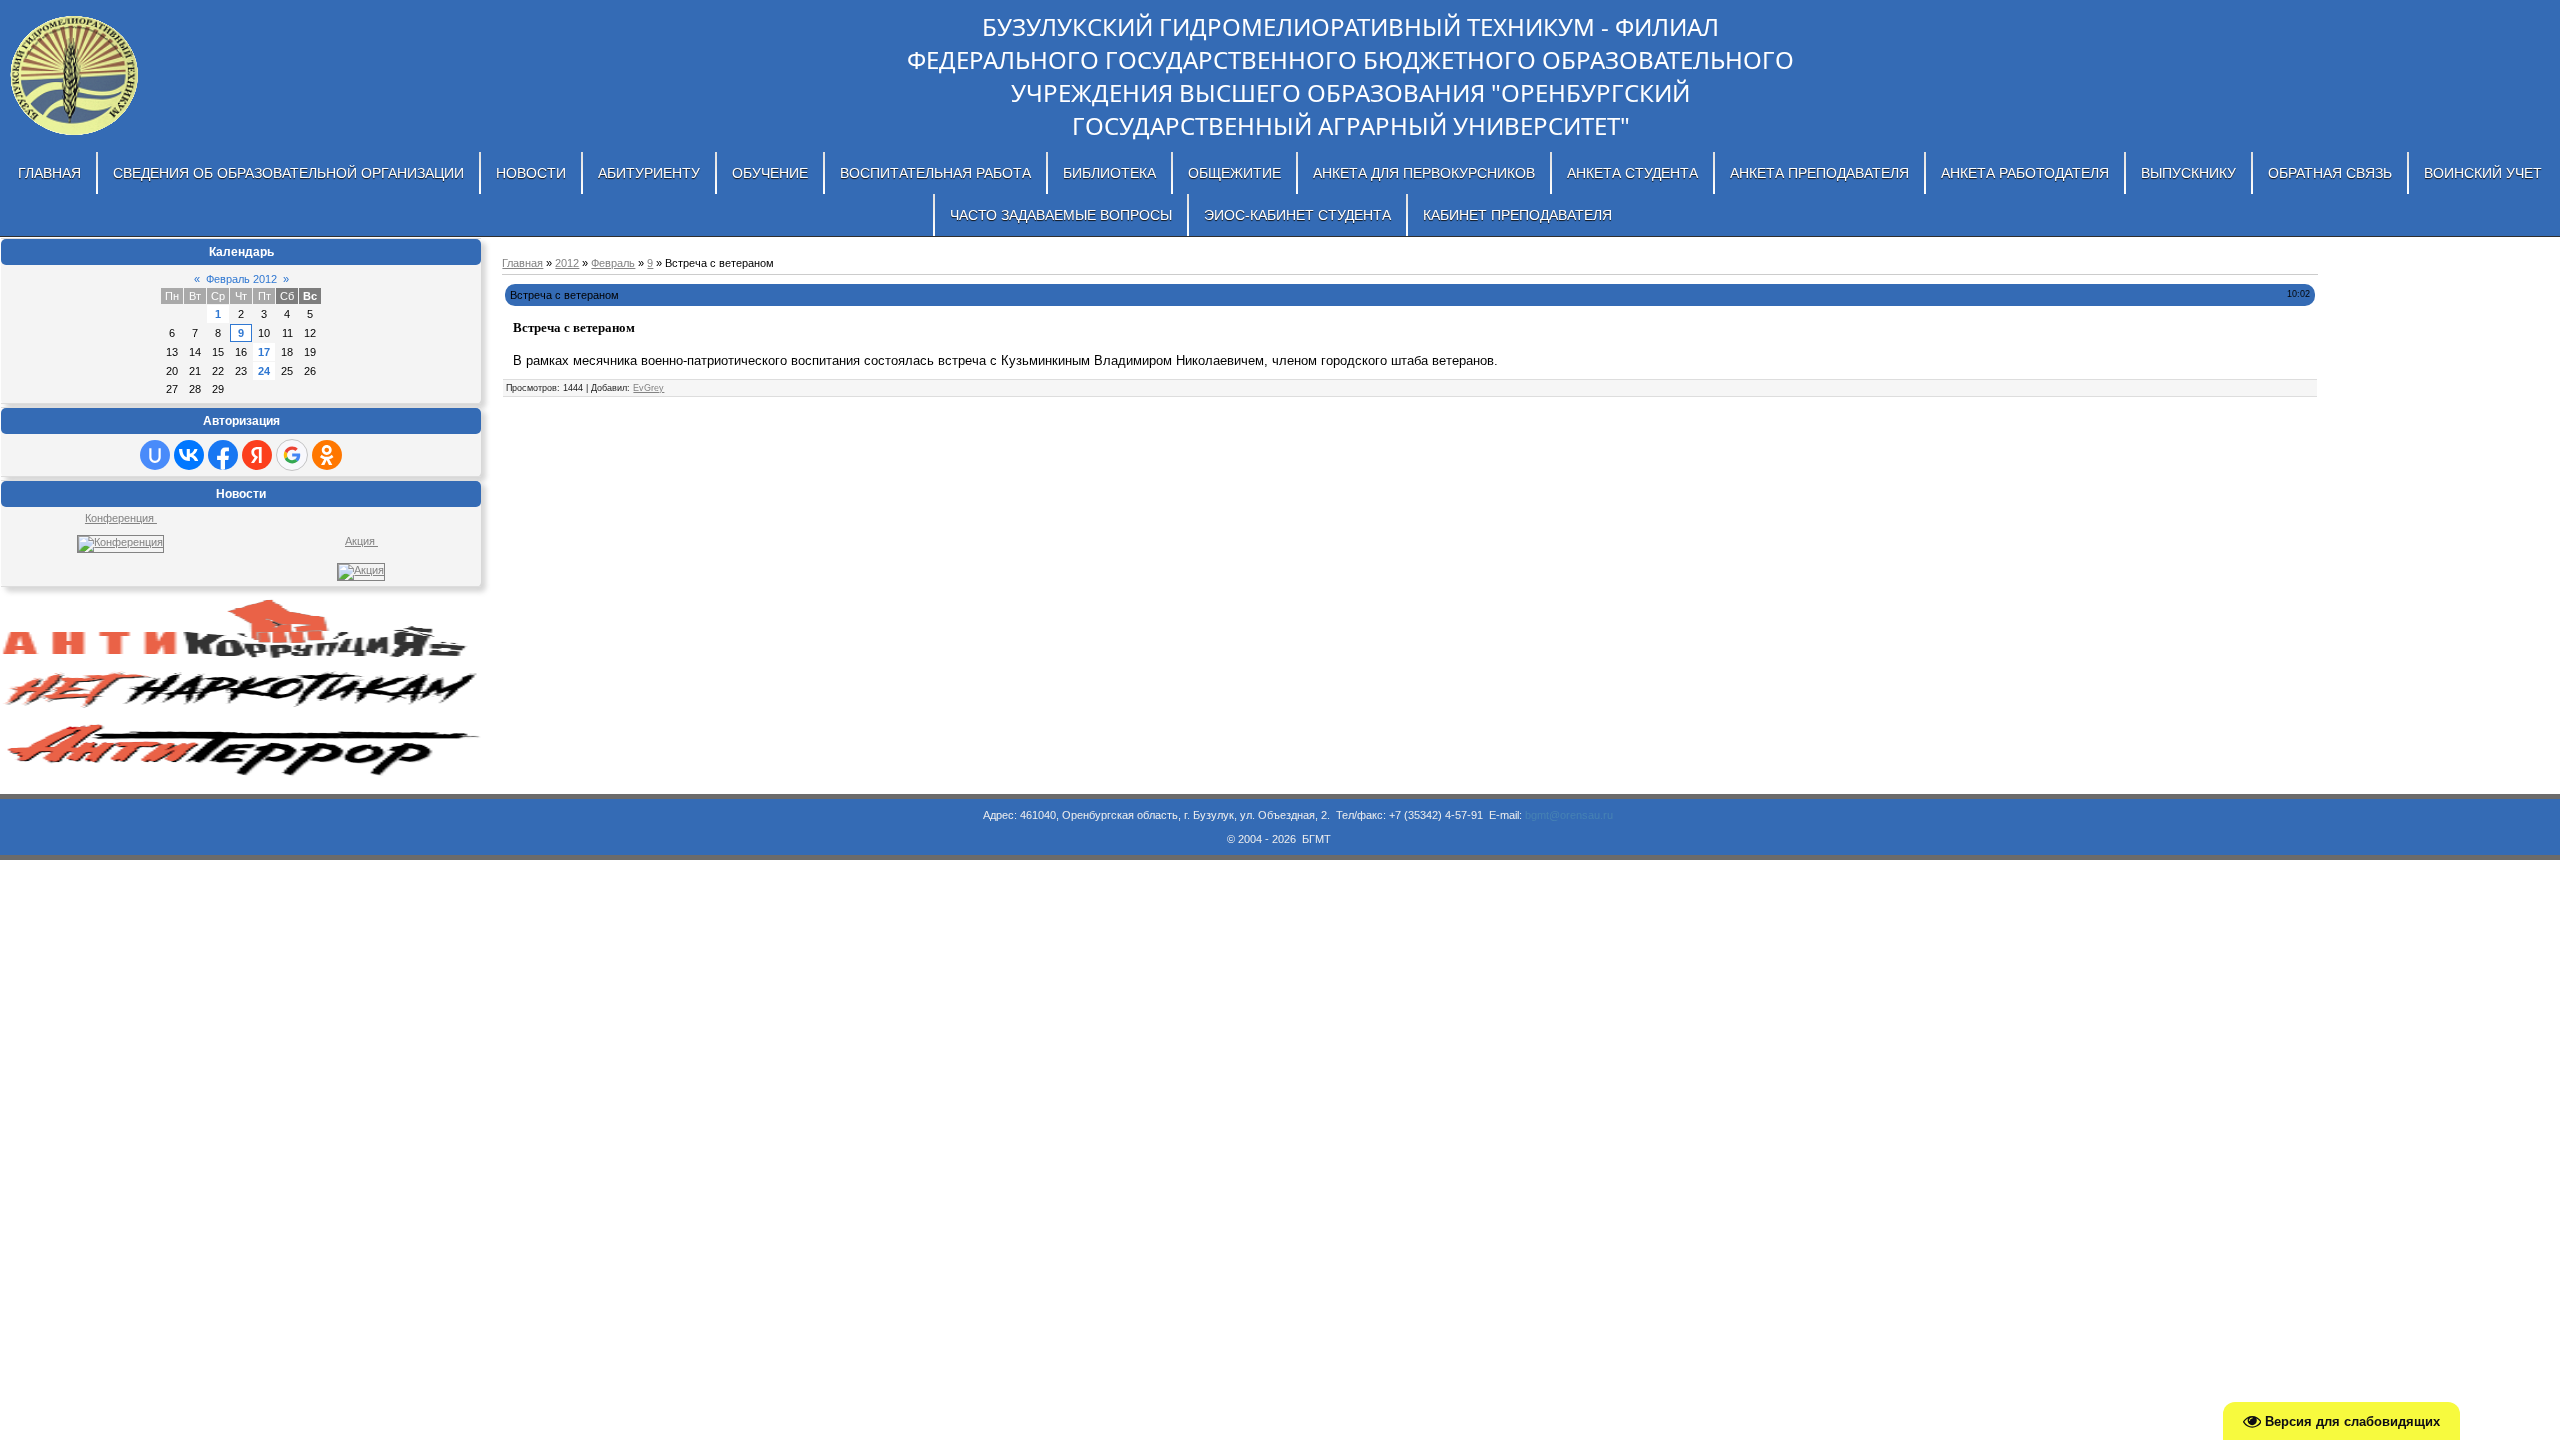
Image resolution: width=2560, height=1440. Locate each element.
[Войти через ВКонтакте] (189, 455)
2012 (567, 263)
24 (264, 371)
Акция (361, 541)
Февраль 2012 (241, 279)
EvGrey (648, 388)
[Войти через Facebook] (223, 455)
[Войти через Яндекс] (257, 455)
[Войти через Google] (292, 455)
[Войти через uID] (155, 455)
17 (264, 352)
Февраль (613, 263)
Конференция (121, 518)
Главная (522, 263)
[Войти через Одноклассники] (327, 455)
